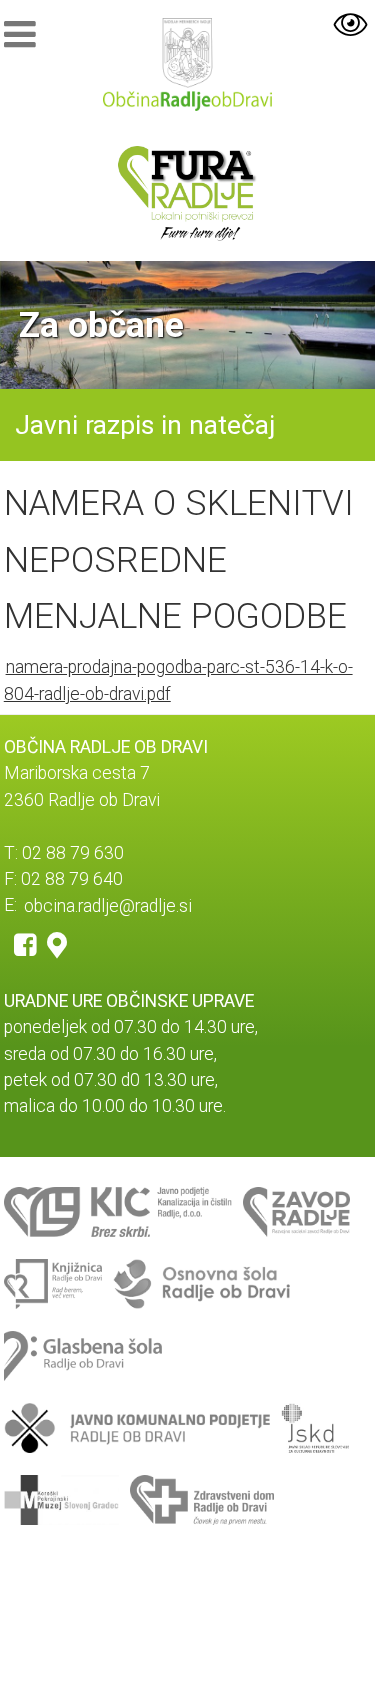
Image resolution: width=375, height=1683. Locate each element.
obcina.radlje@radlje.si (108, 905)
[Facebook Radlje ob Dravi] (25, 944)
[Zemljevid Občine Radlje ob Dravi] (57, 944)
